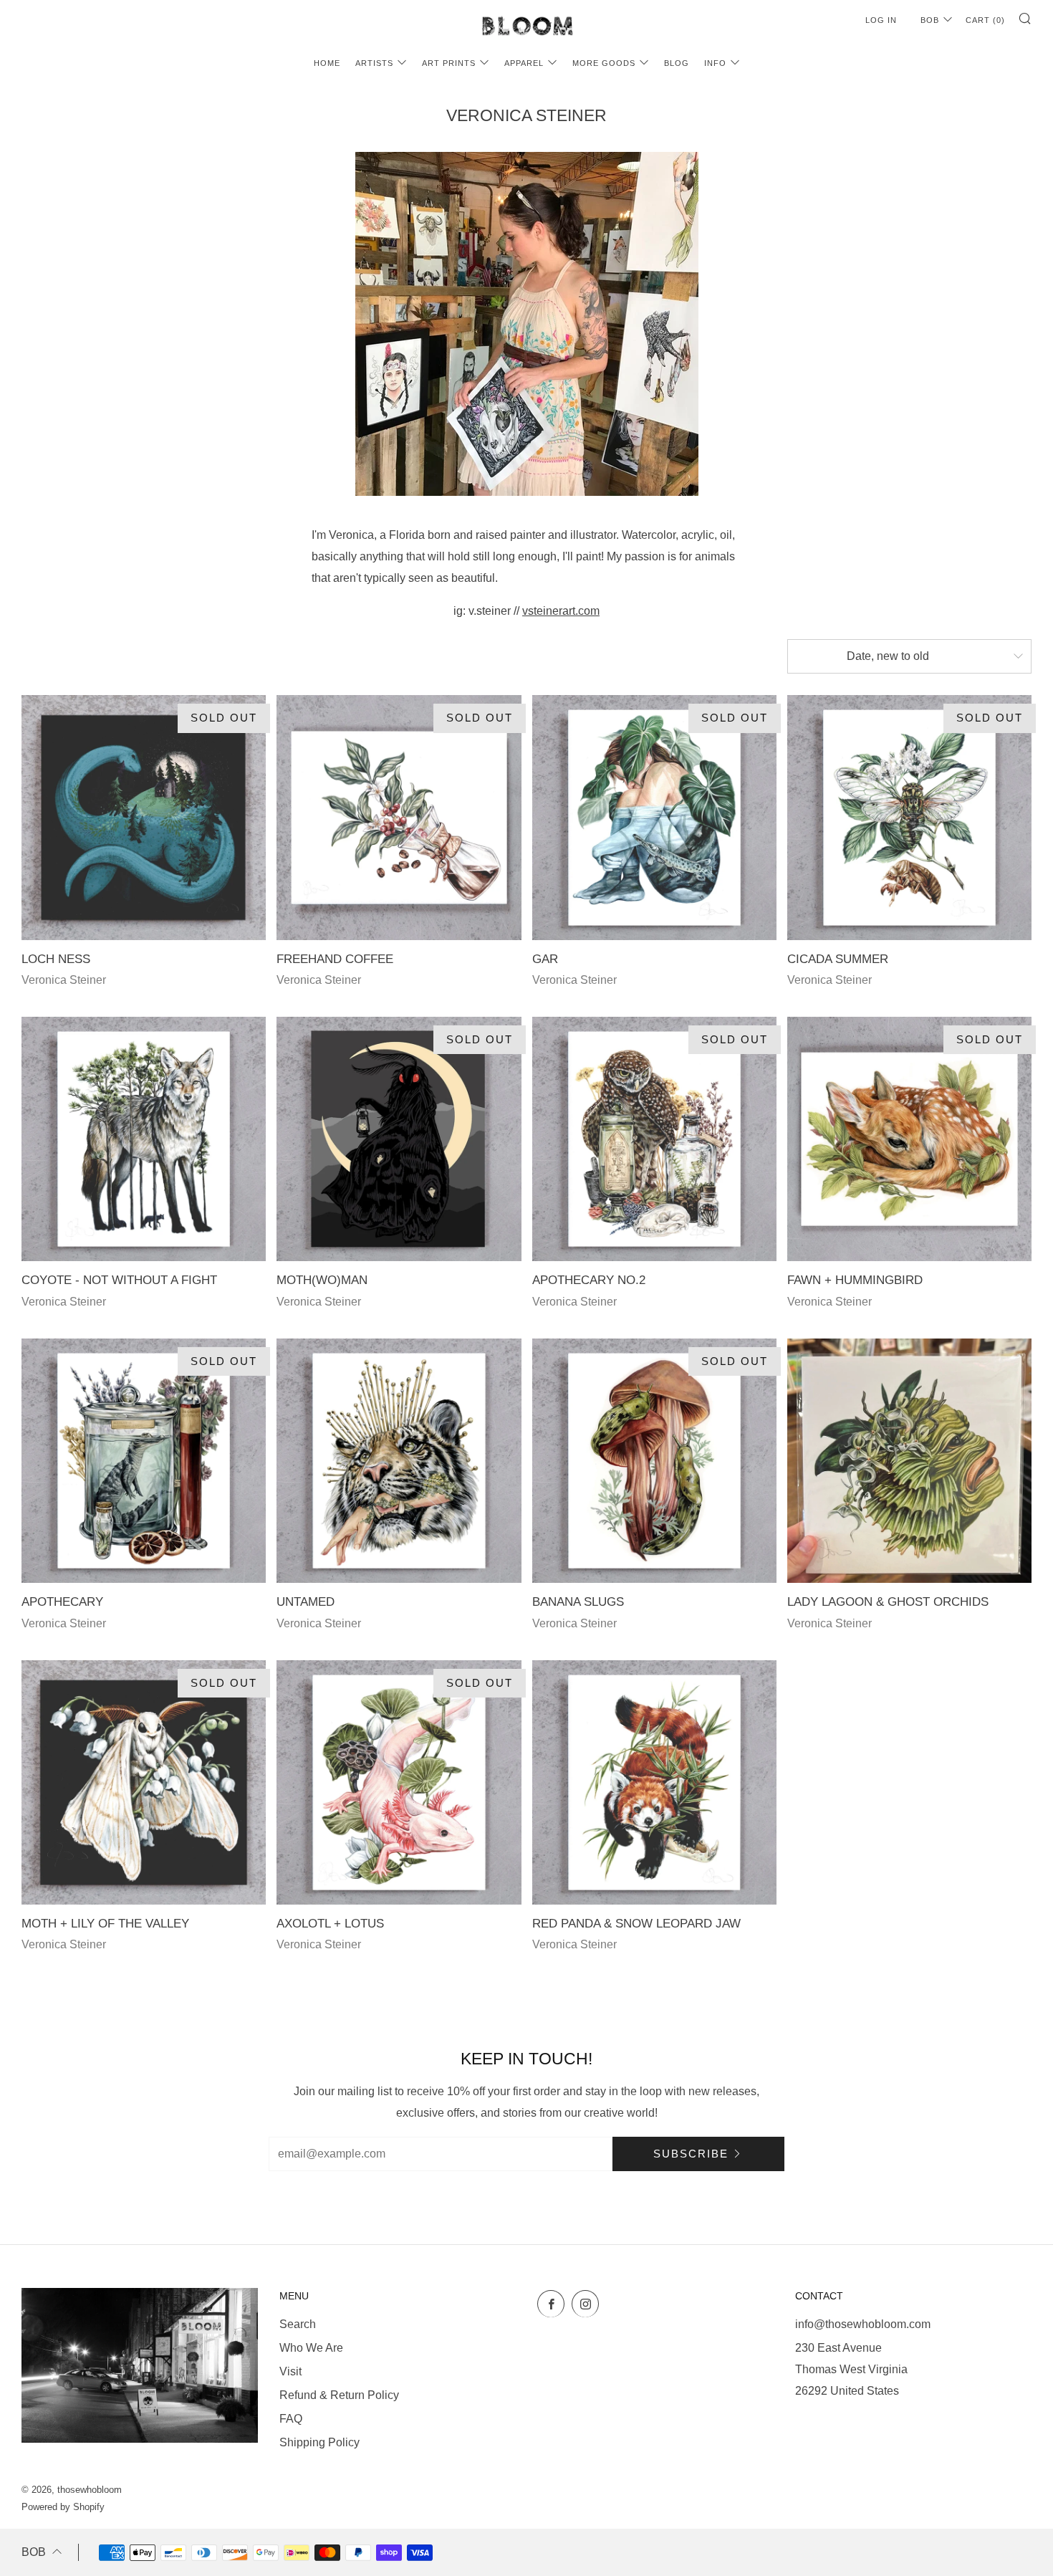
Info (715, 63)
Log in (881, 20)
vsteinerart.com (561, 611)
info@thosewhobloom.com (863, 2324)
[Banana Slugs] (654, 1461)
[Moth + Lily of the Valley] (144, 1782)
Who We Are (311, 2348)
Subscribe (691, 2154)
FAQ (291, 2419)
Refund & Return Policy (339, 2395)
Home (327, 63)
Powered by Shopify (63, 2507)
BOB (930, 20)
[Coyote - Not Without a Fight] (144, 1139)
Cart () (985, 20)
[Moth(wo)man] (399, 1139)
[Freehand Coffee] (399, 817)
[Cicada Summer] (909, 817)
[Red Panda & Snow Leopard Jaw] (654, 1782)
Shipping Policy (319, 2442)
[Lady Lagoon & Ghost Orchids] (909, 1461)
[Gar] (654, 817)
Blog (677, 63)
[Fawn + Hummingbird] (909, 1139)
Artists (374, 63)
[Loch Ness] (144, 817)
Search (298, 2324)
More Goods (604, 63)
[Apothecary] (144, 1461)
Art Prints (449, 63)
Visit (290, 2371)
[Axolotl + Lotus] (399, 1782)
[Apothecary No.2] (654, 1139)
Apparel (524, 63)
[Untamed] (399, 1461)
